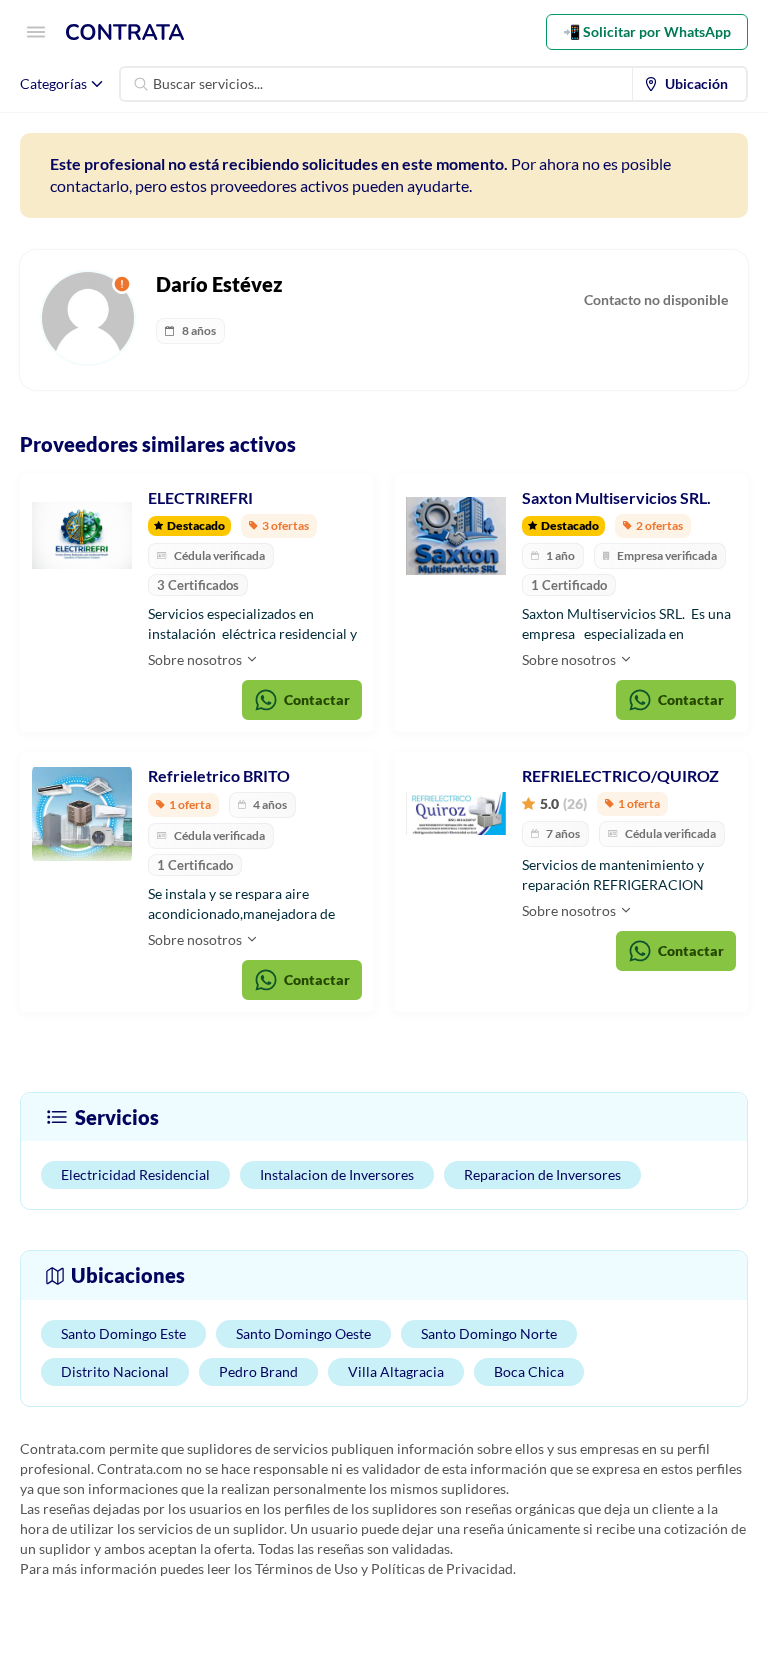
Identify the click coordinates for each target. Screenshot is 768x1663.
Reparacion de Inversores (542, 1174)
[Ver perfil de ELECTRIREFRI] (82, 536)
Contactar (317, 699)
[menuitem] (690, 84)
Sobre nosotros (196, 659)
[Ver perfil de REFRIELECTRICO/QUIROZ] (456, 814)
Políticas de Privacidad (442, 1568)
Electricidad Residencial (135, 1174)
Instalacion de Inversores (337, 1174)
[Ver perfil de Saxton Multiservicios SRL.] (456, 536)
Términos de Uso (306, 1568)
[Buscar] (141, 84)
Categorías (53, 83)
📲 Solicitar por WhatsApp (647, 31)
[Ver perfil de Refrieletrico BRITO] (82, 814)
